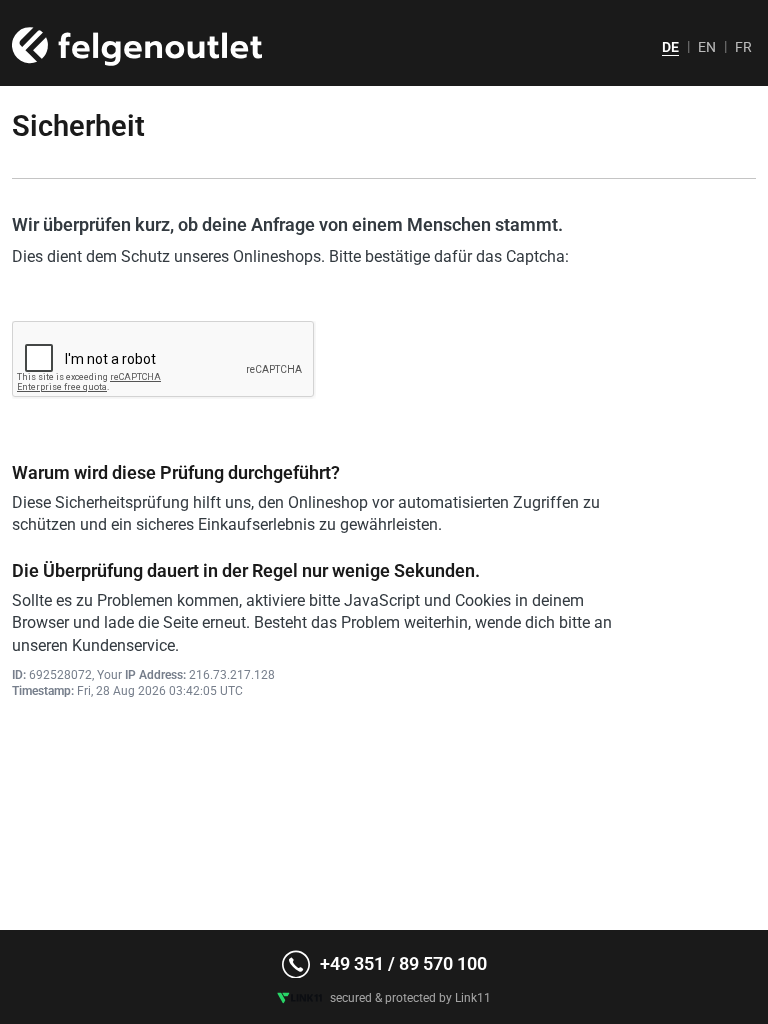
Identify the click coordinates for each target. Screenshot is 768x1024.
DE (670, 47)
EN (707, 47)
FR (743, 47)
